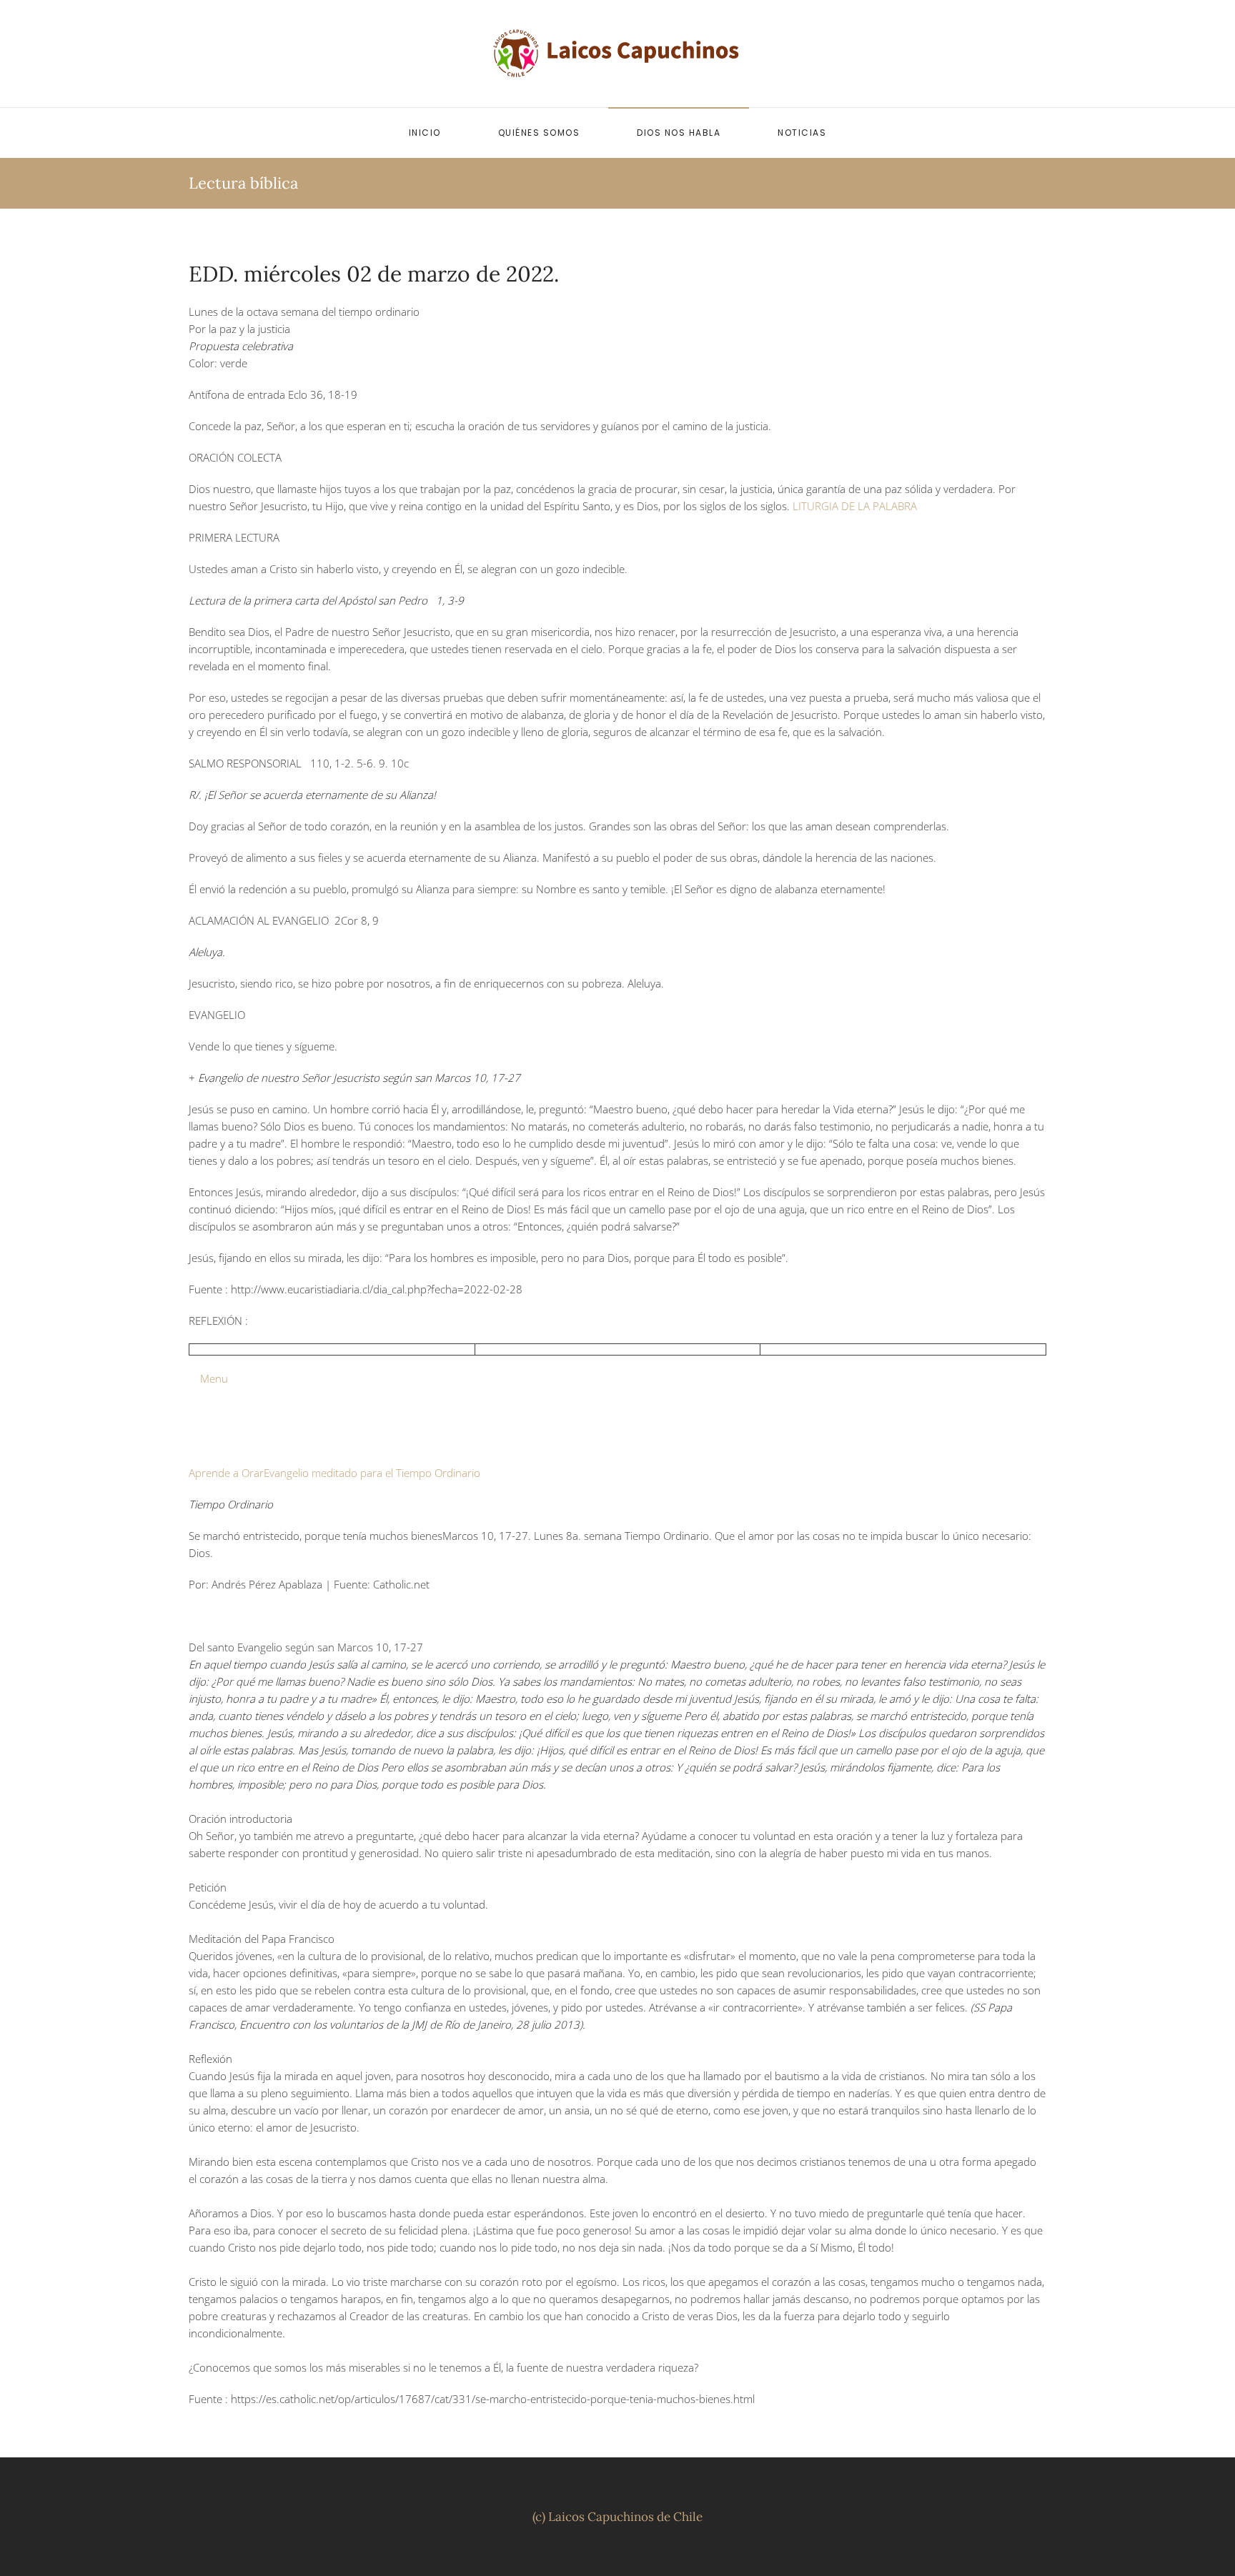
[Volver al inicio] (617, 54)
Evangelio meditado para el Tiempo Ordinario (372, 1473)
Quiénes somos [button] (539, 133)
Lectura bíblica (243, 183)
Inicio (425, 133)
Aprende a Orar (226, 1473)
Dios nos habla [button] (679, 133)
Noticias (802, 133)
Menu (208, 1378)
